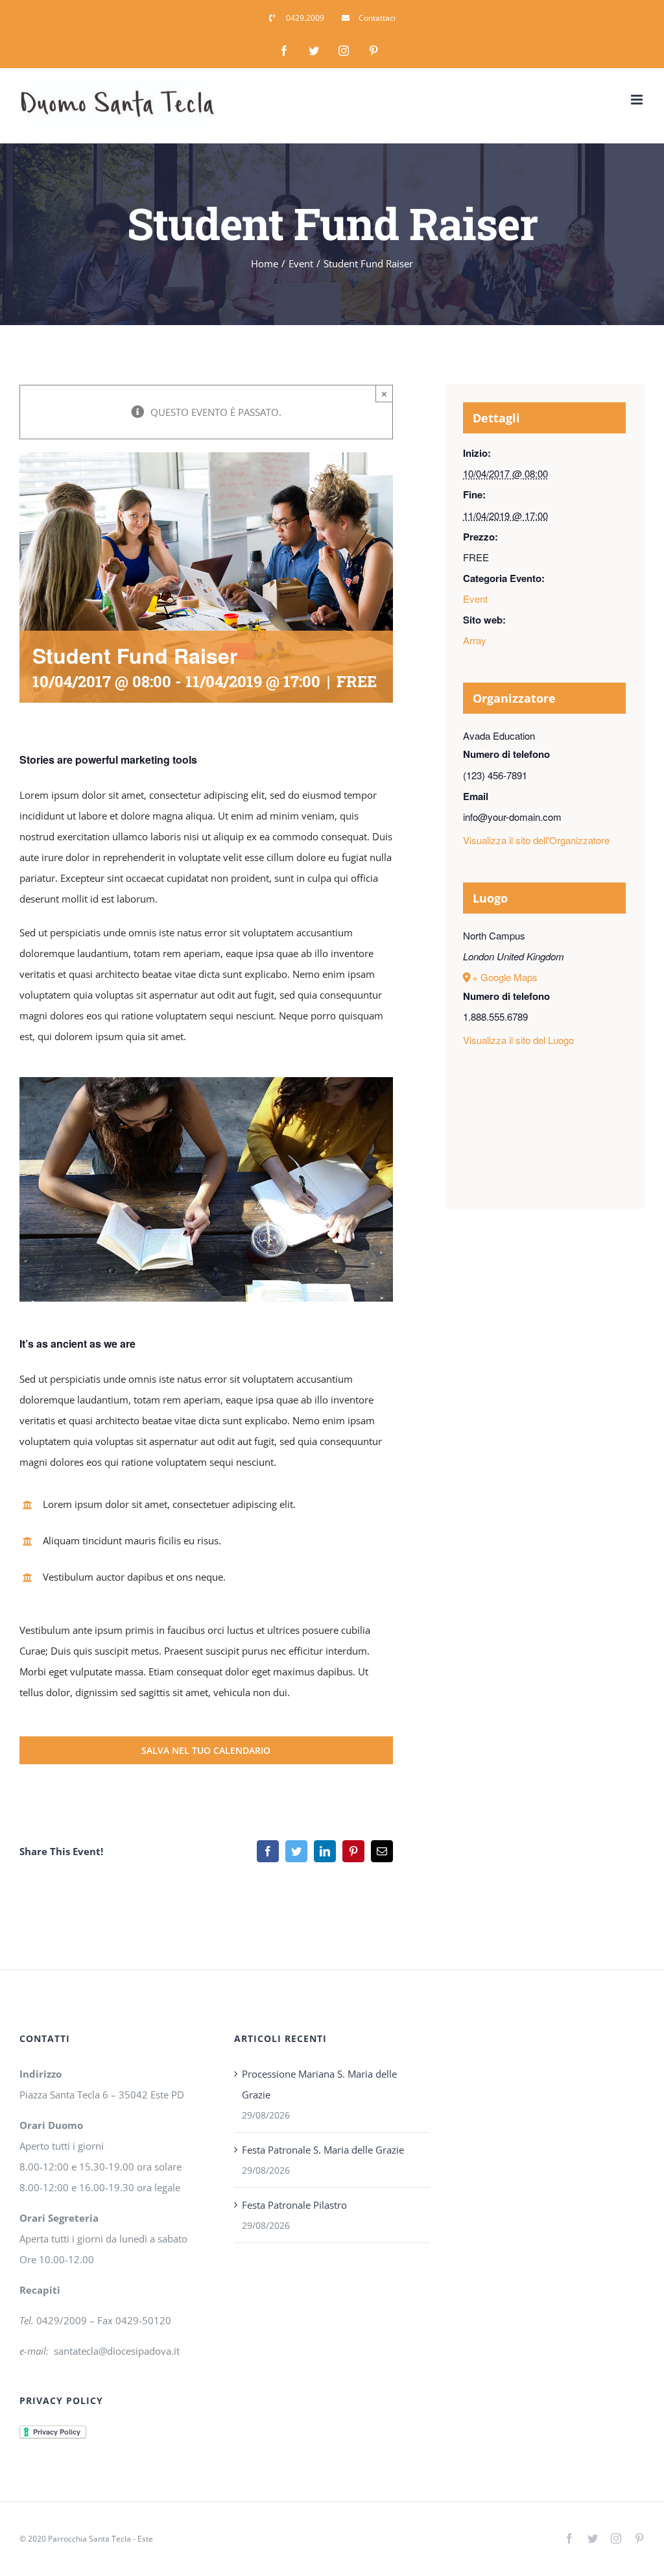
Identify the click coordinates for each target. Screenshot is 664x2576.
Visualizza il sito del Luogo (518, 1040)
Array (475, 640)
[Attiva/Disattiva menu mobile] (638, 100)
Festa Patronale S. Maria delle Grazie (323, 2150)
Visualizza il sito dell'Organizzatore (536, 840)
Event (475, 599)
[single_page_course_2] (206, 1082)
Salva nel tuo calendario (206, 1750)
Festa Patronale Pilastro (294, 2205)
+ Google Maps (505, 977)
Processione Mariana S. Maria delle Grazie (319, 2084)
